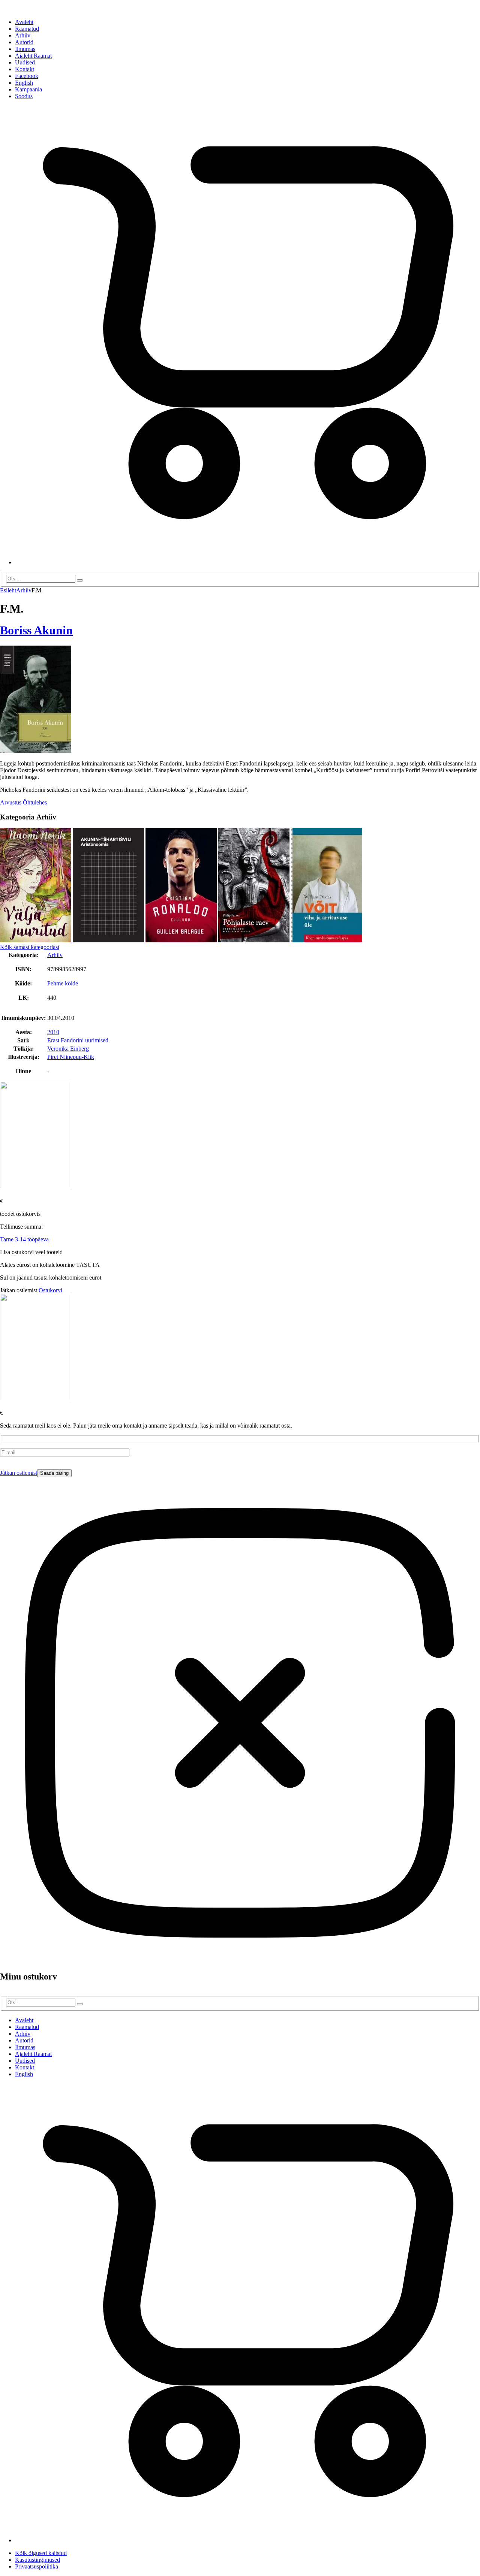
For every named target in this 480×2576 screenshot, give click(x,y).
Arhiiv (23, 35)
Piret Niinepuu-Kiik (71, 1057)
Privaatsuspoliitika (37, 2566)
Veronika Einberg (68, 1049)
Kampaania (28, 89)
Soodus (24, 96)
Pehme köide (63, 983)
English (24, 83)
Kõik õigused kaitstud (41, 2553)
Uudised (25, 62)
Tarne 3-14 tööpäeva (24, 1239)
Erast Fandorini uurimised (78, 1040)
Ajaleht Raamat (33, 56)
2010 (53, 1032)
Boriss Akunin (36, 630)
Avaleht (24, 22)
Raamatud (27, 29)
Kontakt (25, 69)
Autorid (24, 42)
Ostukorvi (50, 1290)
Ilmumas (25, 49)
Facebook (27, 76)
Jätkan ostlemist (19, 1473)
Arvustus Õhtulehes (23, 802)
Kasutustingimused (37, 2560)
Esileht (8, 590)
